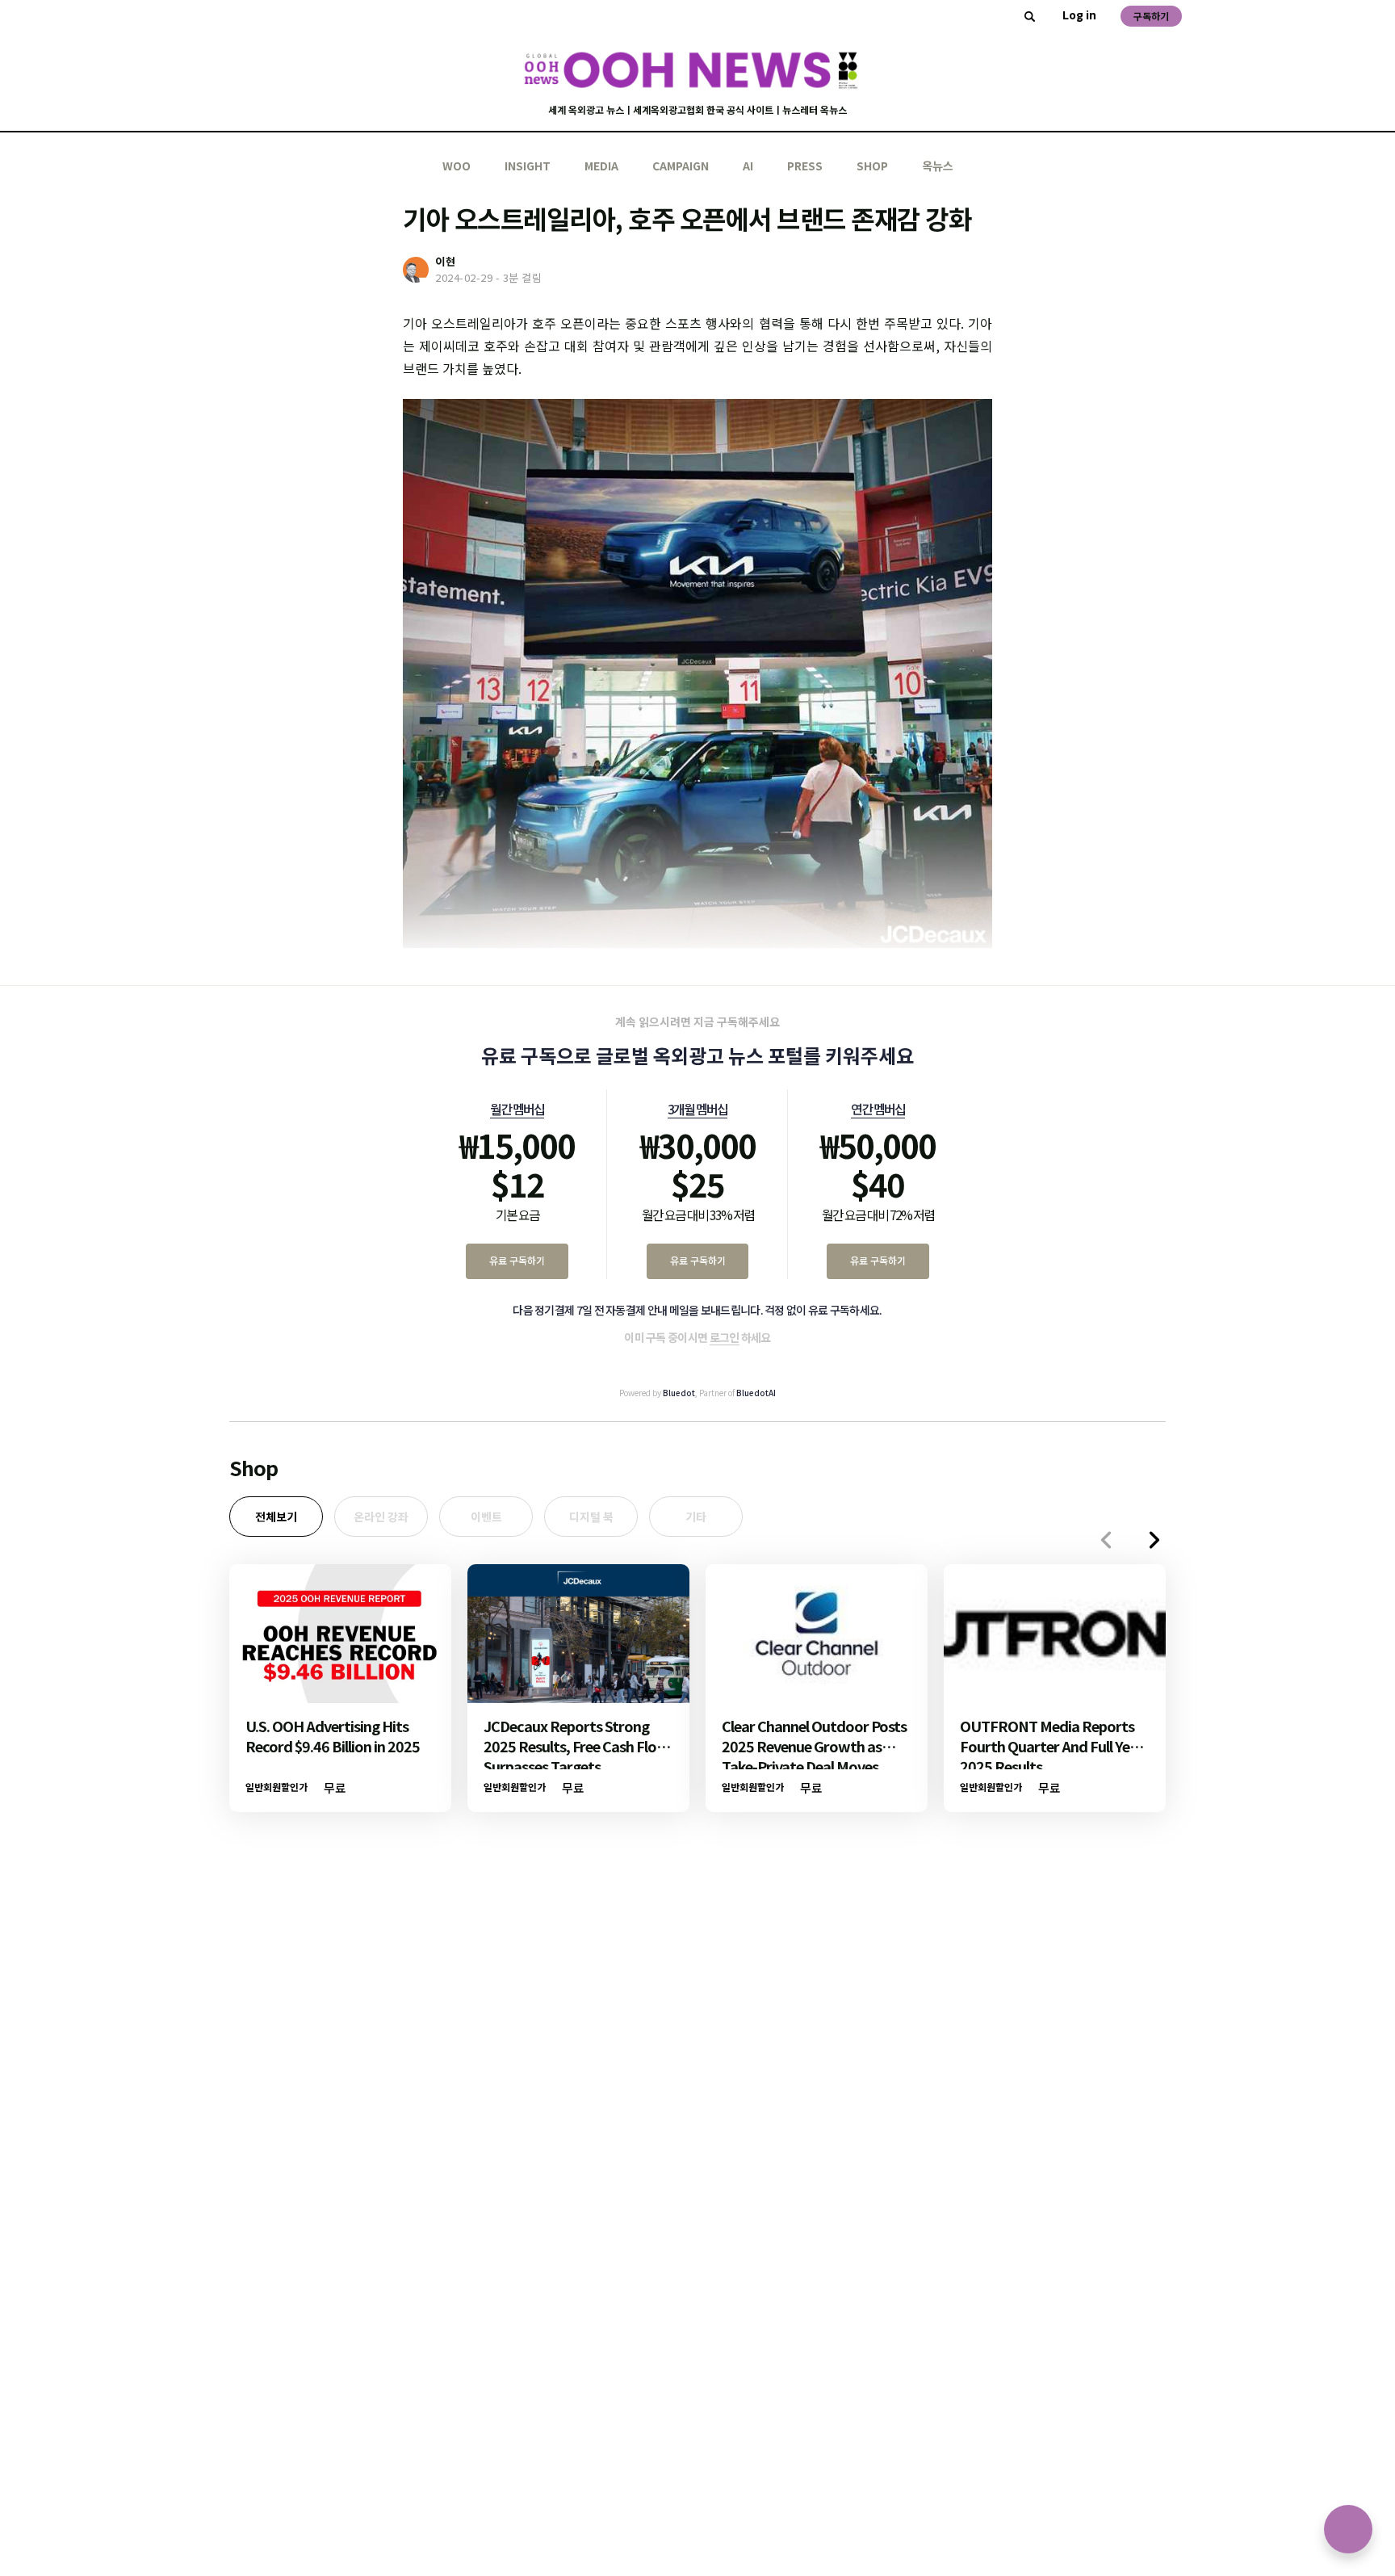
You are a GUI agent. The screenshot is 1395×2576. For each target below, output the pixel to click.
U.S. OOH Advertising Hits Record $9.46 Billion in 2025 (333, 1736)
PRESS (805, 166)
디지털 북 (591, 1517)
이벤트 (486, 1517)
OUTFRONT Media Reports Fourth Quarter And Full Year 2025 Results (1051, 1746)
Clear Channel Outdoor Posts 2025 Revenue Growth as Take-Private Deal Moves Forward (814, 1756)
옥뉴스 (938, 166)
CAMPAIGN (681, 166)
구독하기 (1151, 16)
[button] (1154, 1540)
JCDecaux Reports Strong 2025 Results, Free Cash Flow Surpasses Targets (576, 1746)
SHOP (872, 166)
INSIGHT (528, 166)
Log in (1079, 15)
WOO (457, 166)
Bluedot (679, 1393)
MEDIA (601, 166)
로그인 (725, 1337)
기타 (696, 1517)
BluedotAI (756, 1393)
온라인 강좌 (381, 1517)
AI (748, 166)
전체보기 (276, 1517)
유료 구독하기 (517, 1260)
